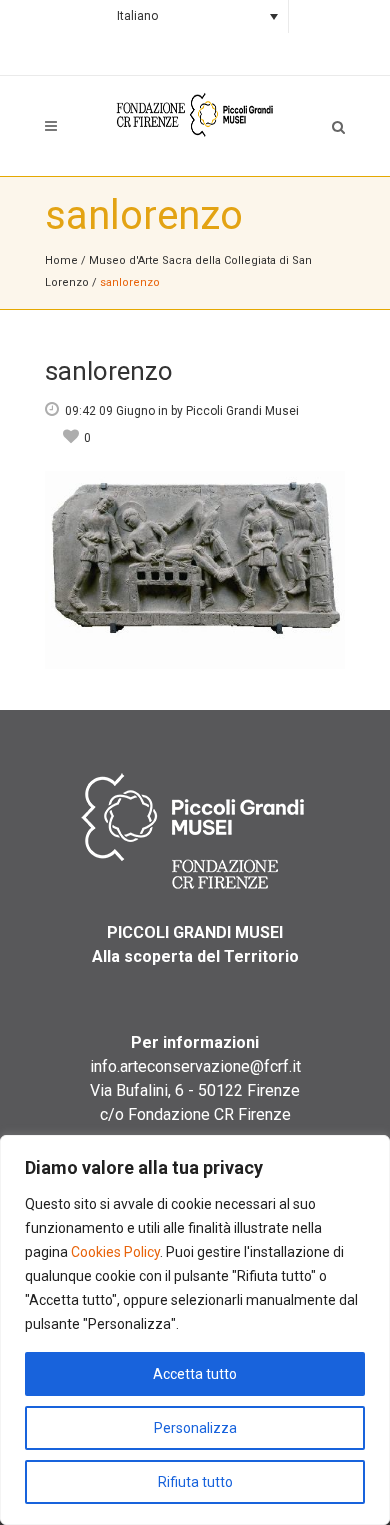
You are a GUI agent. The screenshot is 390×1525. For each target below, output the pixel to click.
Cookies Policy (115, 1252)
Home (61, 260)
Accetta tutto (195, 1374)
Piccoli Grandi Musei (242, 411)
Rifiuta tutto (195, 1482)
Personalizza (195, 1428)
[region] (195, 1330)
